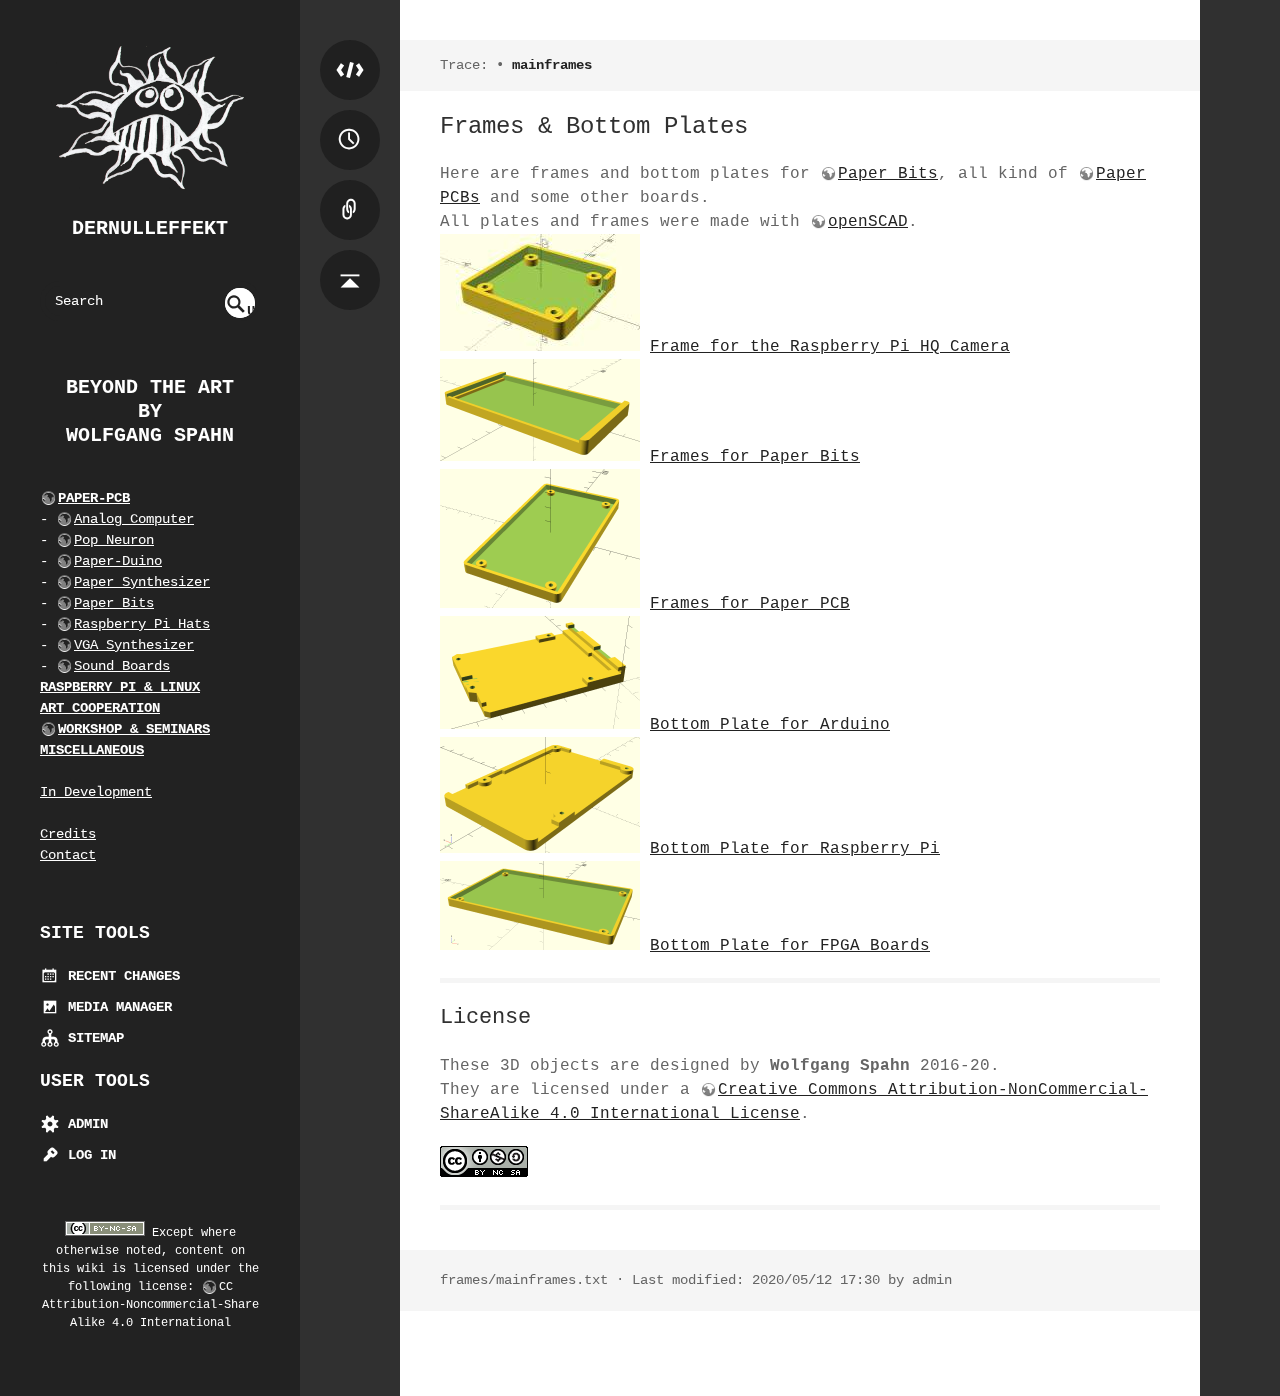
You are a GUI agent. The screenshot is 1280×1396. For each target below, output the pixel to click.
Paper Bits (114, 603)
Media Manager (116, 1007)
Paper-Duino (118, 561)
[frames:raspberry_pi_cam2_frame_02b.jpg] (540, 347)
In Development (96, 792)
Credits (68, 834)
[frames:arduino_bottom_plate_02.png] (540, 725)
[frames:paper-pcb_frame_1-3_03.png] (540, 604)
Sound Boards (122, 666)
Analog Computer (134, 519)
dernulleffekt (150, 228)
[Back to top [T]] (350, 260)
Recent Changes (120, 976)
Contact (68, 855)
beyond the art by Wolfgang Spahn (150, 411)
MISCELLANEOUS (92, 750)
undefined (241, 310)
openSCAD (868, 222)
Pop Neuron (114, 540)
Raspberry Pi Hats (142, 624)
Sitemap (92, 1038)
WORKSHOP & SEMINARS (134, 729)
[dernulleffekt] (150, 118)
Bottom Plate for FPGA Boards (790, 946)
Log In (88, 1155)
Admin (84, 1124)
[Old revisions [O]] (350, 120)
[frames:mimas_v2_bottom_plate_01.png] (540, 946)
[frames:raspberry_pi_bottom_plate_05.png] (540, 849)
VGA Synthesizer (134, 645)
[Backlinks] (350, 190)
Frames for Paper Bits (755, 457)
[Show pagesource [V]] (350, 50)
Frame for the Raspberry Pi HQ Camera (830, 347)
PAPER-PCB (94, 498)
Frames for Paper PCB (750, 604)
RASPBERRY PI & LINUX (120, 687)
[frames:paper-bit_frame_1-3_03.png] (540, 457)
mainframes (552, 65)
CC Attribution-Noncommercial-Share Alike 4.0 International (150, 1305)
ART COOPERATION (100, 708)
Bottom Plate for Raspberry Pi (795, 849)
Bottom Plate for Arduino (770, 725)
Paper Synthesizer (142, 582)
